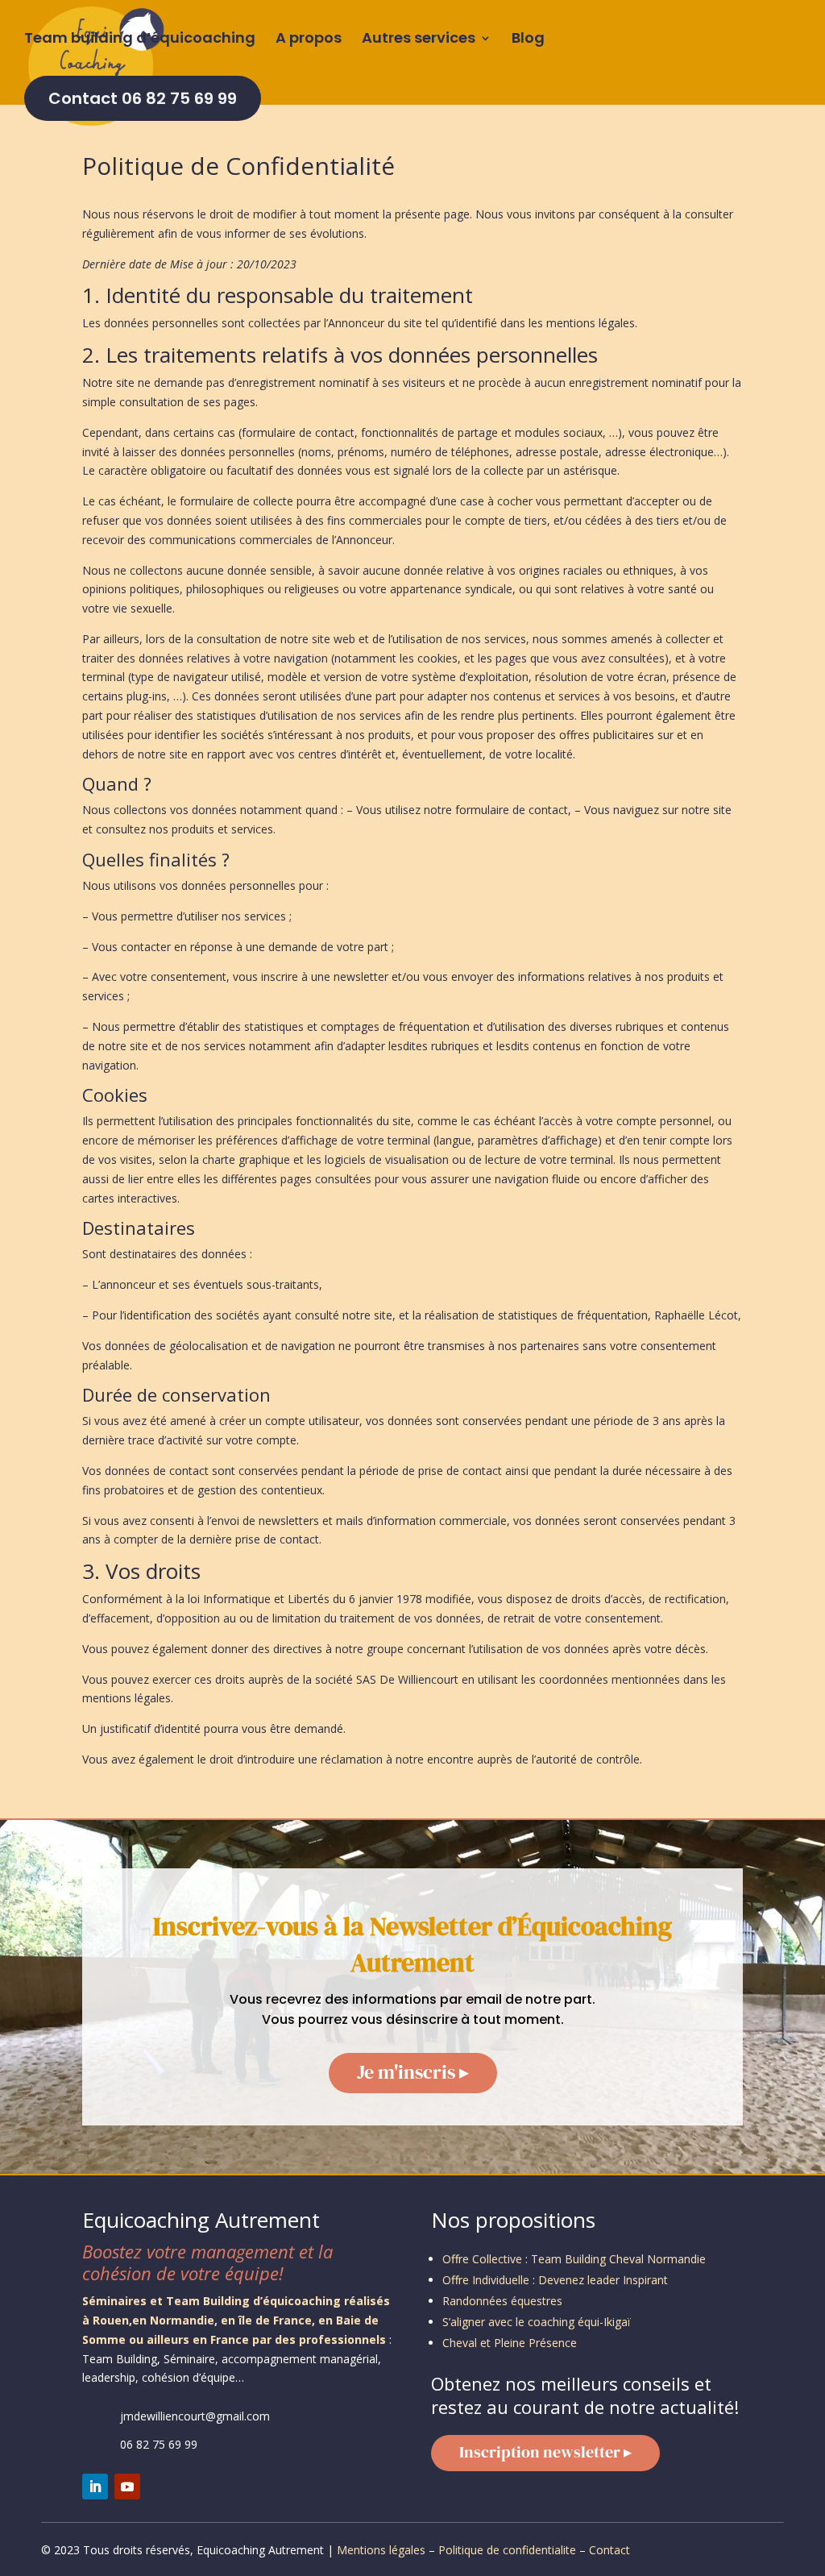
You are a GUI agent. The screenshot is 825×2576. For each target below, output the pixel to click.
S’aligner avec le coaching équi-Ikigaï (537, 2322)
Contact (609, 2550)
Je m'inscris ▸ (413, 2072)
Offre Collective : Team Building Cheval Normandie (574, 2259)
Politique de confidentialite (507, 2550)
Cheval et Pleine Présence (510, 2343)
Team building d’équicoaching (140, 40)
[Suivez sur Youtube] (127, 2487)
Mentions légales (381, 2550)
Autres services (419, 40)
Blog (528, 40)
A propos (309, 40)
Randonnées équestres (502, 2301)
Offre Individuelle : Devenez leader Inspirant (555, 2280)
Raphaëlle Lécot (696, 1315)
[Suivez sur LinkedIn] (95, 2487)
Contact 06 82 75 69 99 (143, 98)
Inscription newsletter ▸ (545, 2452)
